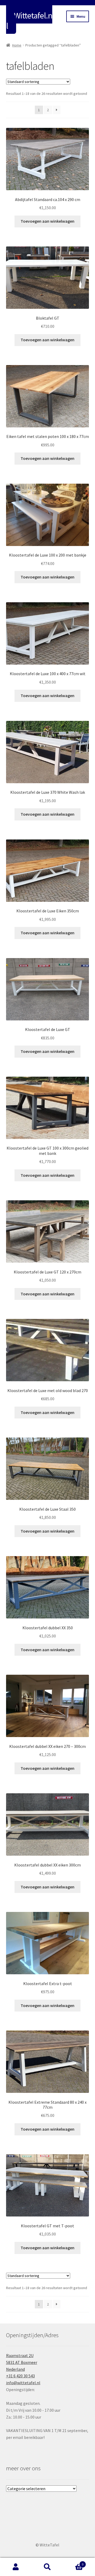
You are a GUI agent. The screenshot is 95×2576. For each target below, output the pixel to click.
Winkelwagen (73, 2562)
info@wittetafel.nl (23, 2383)
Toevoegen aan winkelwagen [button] (47, 221)
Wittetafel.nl (29, 21)
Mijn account (16, 2567)
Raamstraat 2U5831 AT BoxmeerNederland (22, 2362)
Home (17, 45)
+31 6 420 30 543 (20, 2376)
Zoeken (47, 2567)
